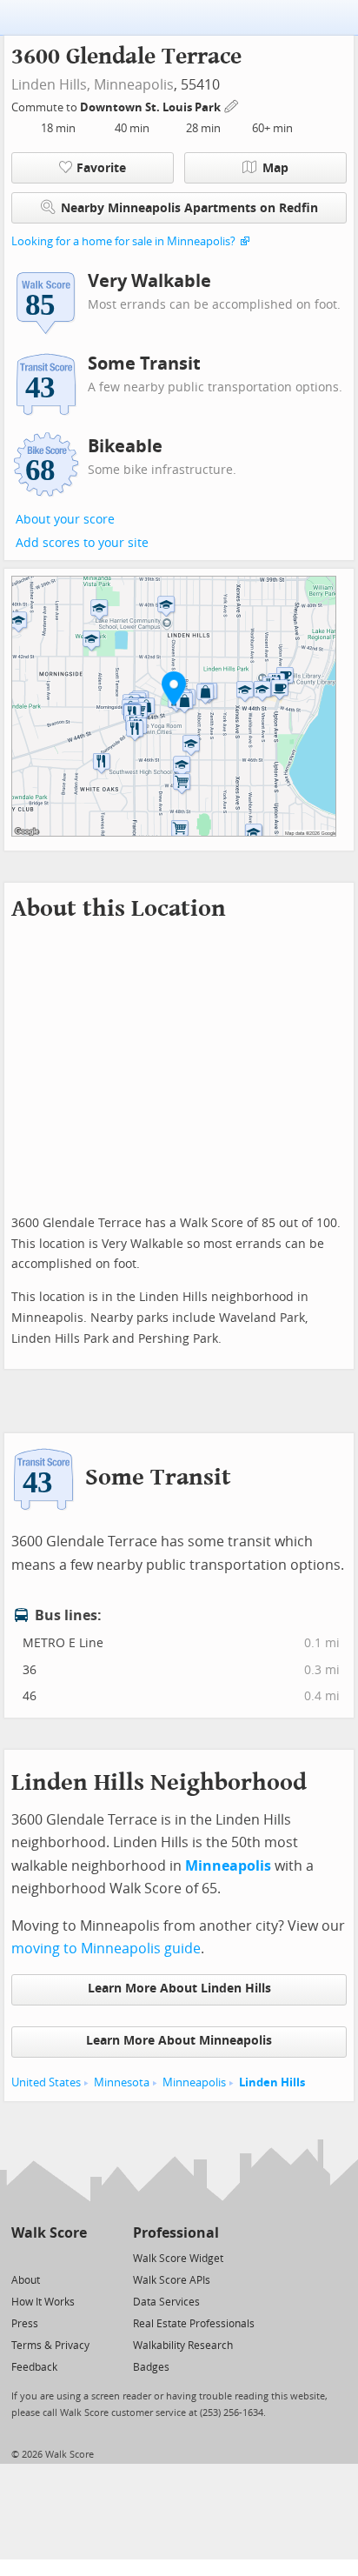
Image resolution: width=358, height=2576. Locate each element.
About (26, 2280)
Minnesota (122, 2082)
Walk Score (49, 2233)
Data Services (166, 2302)
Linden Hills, (51, 85)
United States (46, 2082)
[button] (174, 688)
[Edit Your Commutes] (232, 105)
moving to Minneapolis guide (106, 1949)
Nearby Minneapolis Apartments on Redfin (189, 208)
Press (25, 2324)
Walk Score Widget (178, 2259)
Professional (176, 2233)
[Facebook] (48, 2257)
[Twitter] (21, 2257)
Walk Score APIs (172, 2280)
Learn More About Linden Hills (179, 1989)
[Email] (75, 2257)
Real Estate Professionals (194, 2324)
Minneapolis (134, 85)
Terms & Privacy (50, 2346)
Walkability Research (183, 2346)
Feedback (34, 2367)
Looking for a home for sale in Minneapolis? (123, 241)
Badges (151, 2367)
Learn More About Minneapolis (179, 2041)
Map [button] (275, 168)
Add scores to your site (82, 543)
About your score (65, 520)
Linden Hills (272, 2082)
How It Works (43, 2302)
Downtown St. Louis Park (152, 107)
